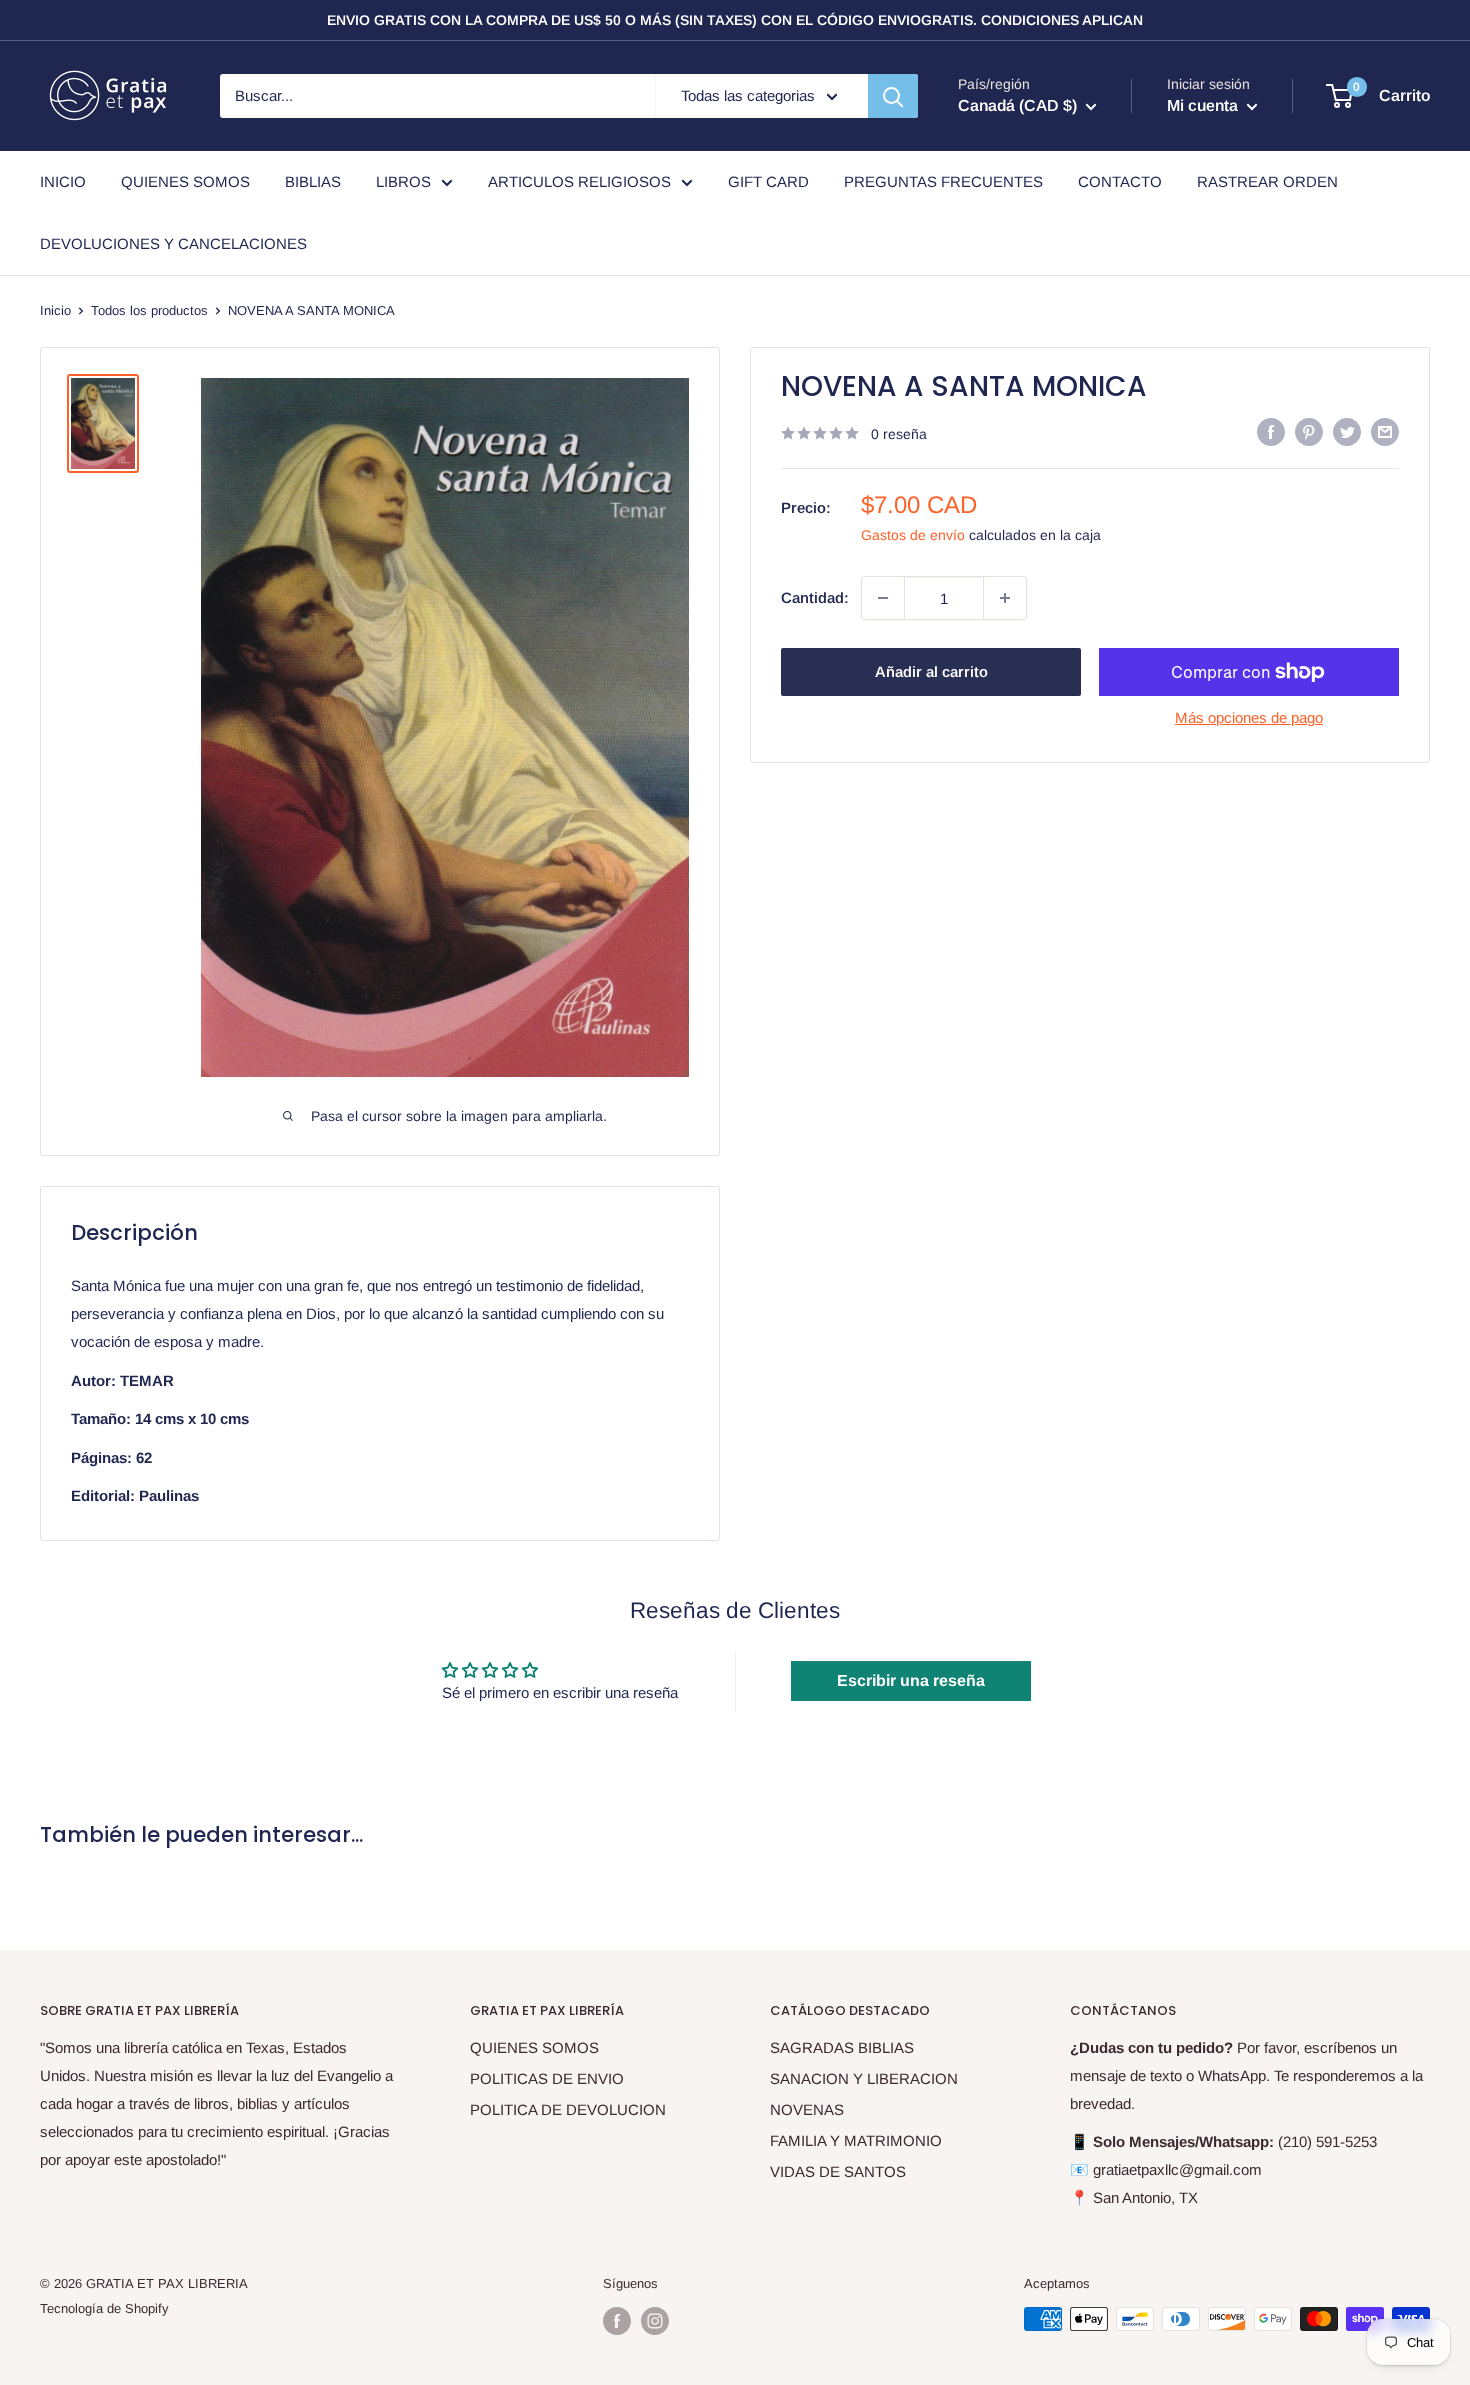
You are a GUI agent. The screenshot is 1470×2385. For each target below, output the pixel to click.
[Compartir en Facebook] (1271, 431)
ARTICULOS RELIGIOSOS (579, 181)
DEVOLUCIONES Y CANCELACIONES (173, 243)
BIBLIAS (313, 181)
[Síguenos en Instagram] (655, 2321)
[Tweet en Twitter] (1347, 431)
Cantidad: (815, 597)
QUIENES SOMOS (185, 181)
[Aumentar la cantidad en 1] (1005, 598)
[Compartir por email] (1385, 431)
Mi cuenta (1204, 105)
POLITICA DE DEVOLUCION (568, 2109)
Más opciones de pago (1249, 717)
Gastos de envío (913, 535)
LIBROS (403, 181)
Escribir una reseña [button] (911, 1680)
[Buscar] (893, 96)
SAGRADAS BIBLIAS (842, 2047)
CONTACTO (1120, 181)
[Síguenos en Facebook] (617, 2321)
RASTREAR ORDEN (1267, 181)
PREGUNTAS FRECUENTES (943, 181)
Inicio (55, 310)
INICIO (63, 181)
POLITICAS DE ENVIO (547, 2078)
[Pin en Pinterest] (1309, 431)
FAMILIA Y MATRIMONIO (856, 2140)
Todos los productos (149, 310)
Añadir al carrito (931, 671)
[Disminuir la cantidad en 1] (883, 598)
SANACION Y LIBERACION (864, 2078)
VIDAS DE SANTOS (838, 2171)
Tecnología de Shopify (104, 2308)
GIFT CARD (768, 181)
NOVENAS (807, 2109)
